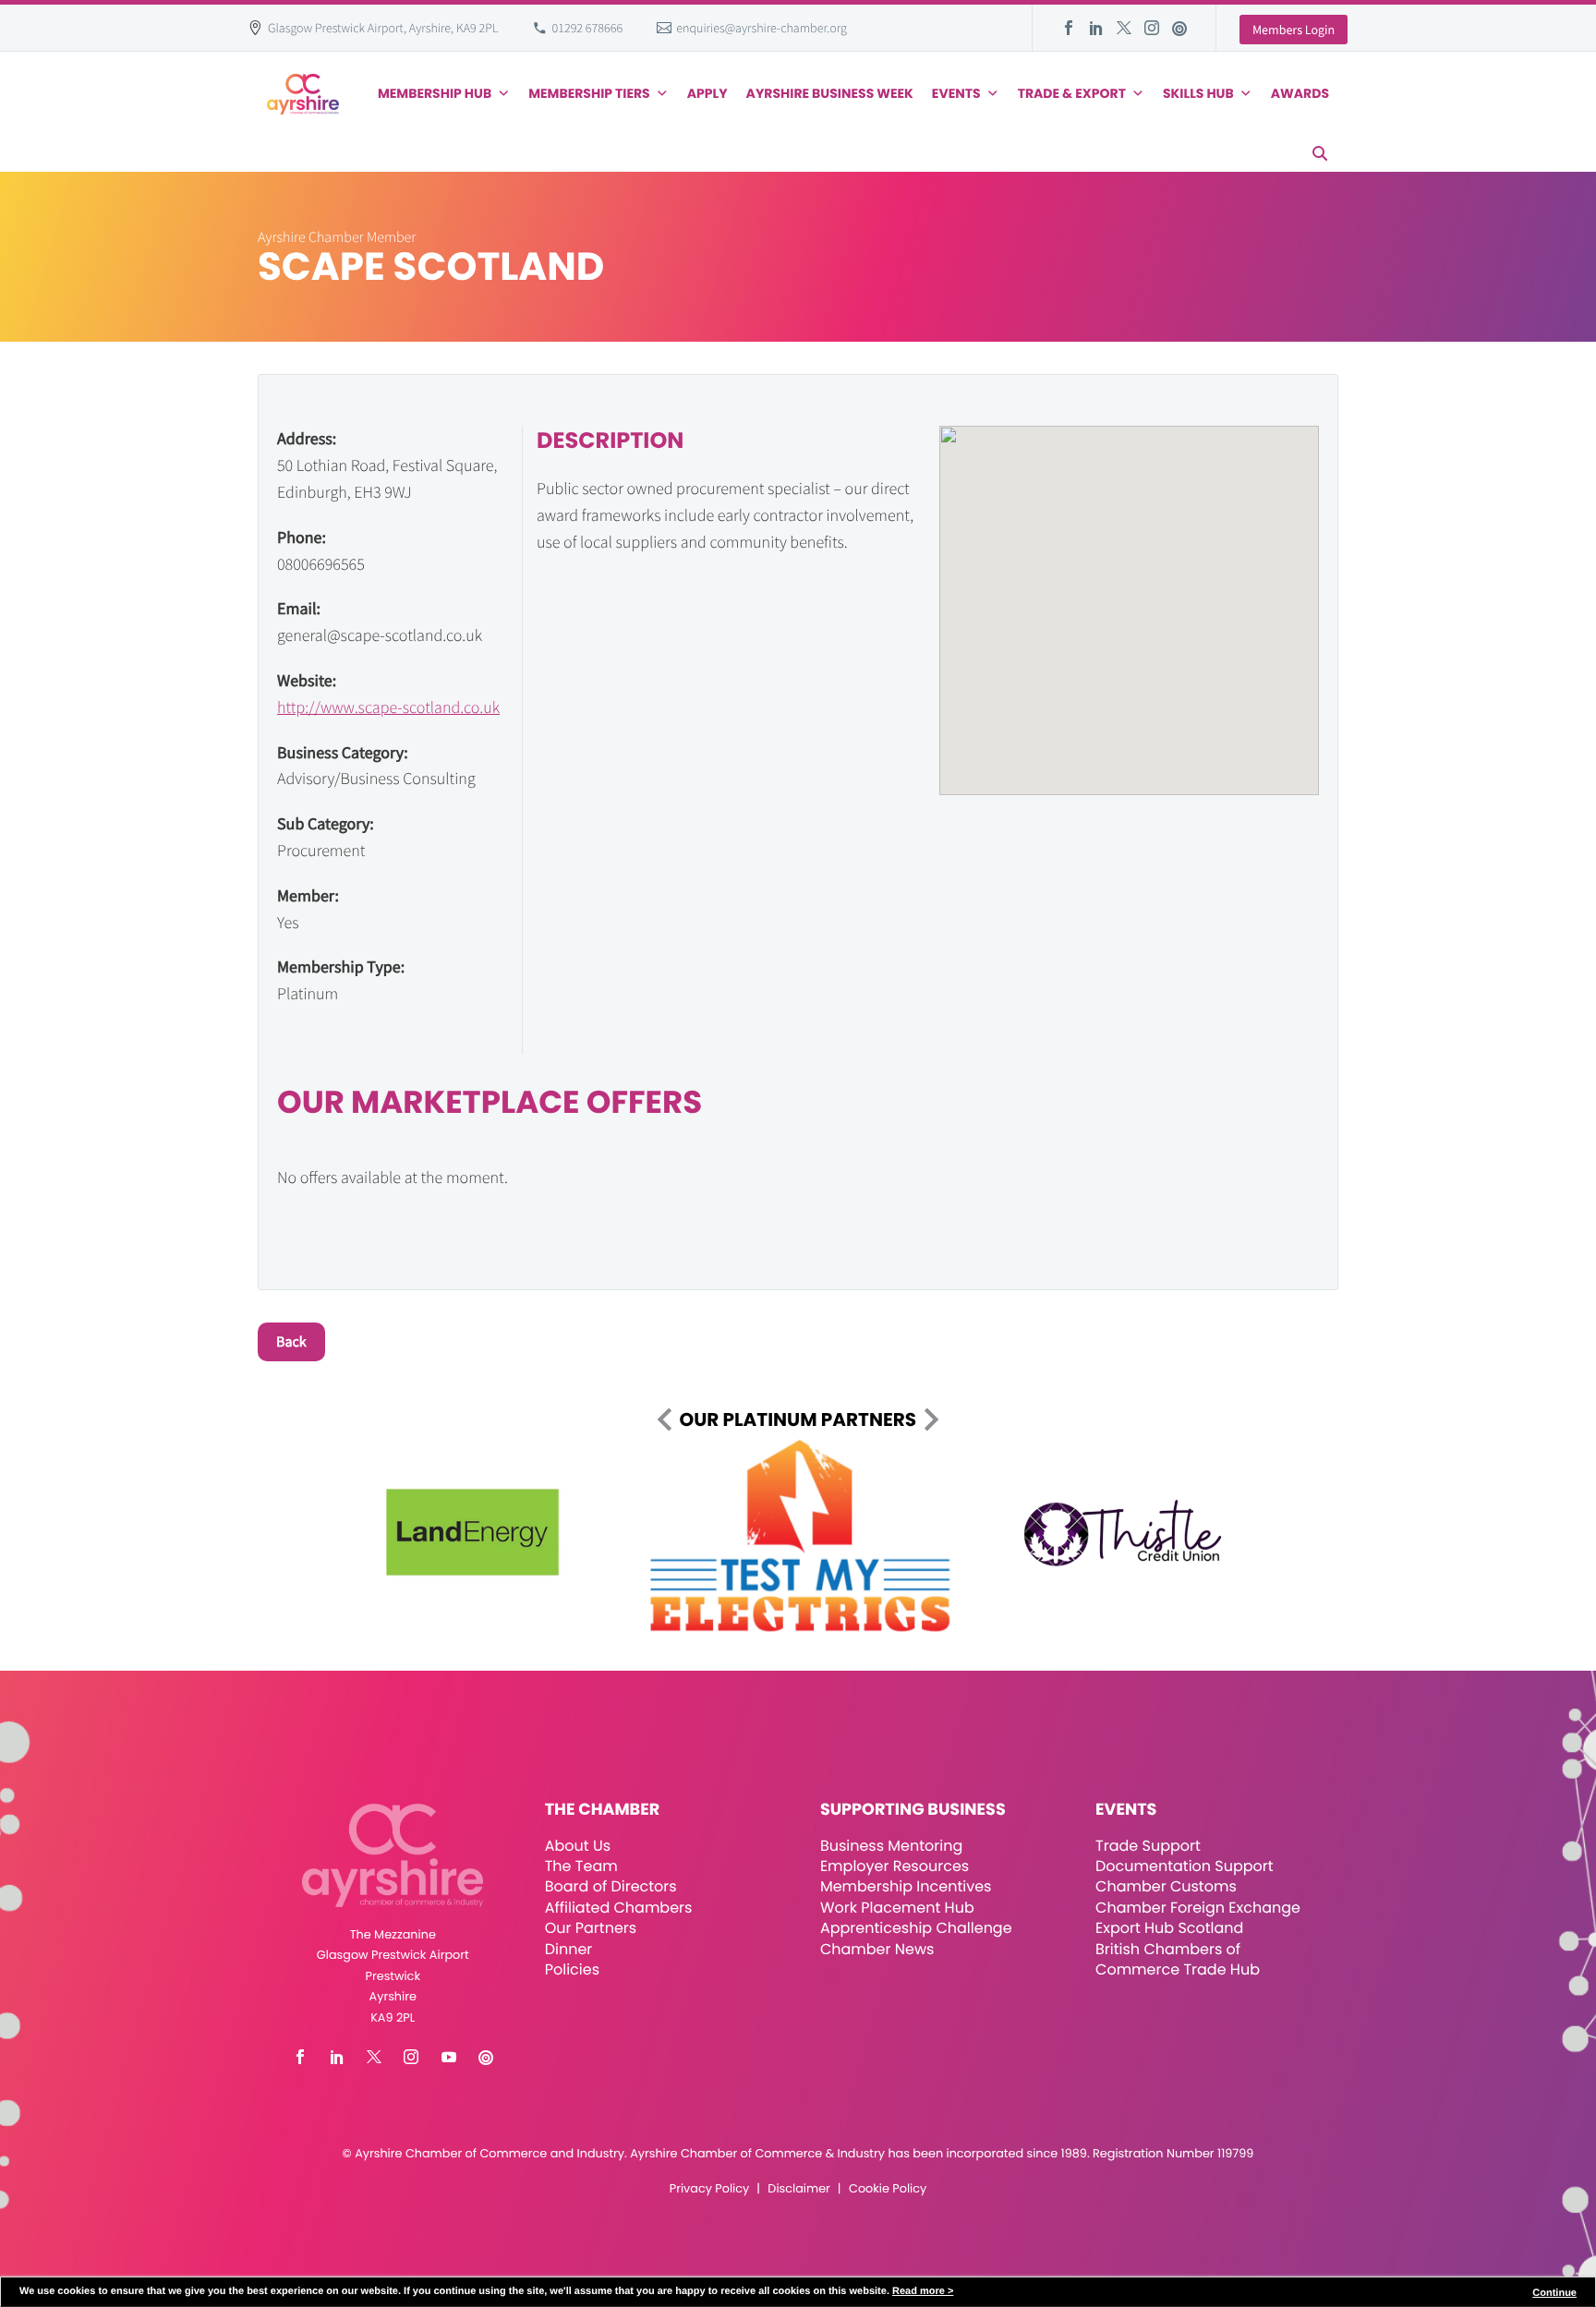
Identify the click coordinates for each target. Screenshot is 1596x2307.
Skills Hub (1198, 93)
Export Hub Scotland (1169, 1928)
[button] (1320, 153)
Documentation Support (1185, 1866)
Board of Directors (611, 1886)
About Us (578, 1846)
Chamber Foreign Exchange (1198, 1908)
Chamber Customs (1166, 1886)
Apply (707, 93)
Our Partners (591, 1928)
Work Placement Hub (897, 1908)
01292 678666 (588, 28)
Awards (1300, 93)
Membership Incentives (906, 1886)
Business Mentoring (891, 1846)
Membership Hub (435, 93)
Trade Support (1148, 1846)
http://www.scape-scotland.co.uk (388, 707)
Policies (572, 1969)
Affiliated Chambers (619, 1908)
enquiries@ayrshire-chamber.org (762, 28)
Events (956, 93)
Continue (1554, 2293)
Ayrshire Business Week (830, 93)
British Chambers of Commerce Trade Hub (1178, 1959)
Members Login (1294, 30)
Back (291, 1342)
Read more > (923, 2291)
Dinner (569, 1949)
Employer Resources (895, 1866)
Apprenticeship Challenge (916, 1928)
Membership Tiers (589, 93)
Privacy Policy (709, 2189)
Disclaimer (798, 2189)
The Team (581, 1866)
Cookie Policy (888, 2189)
